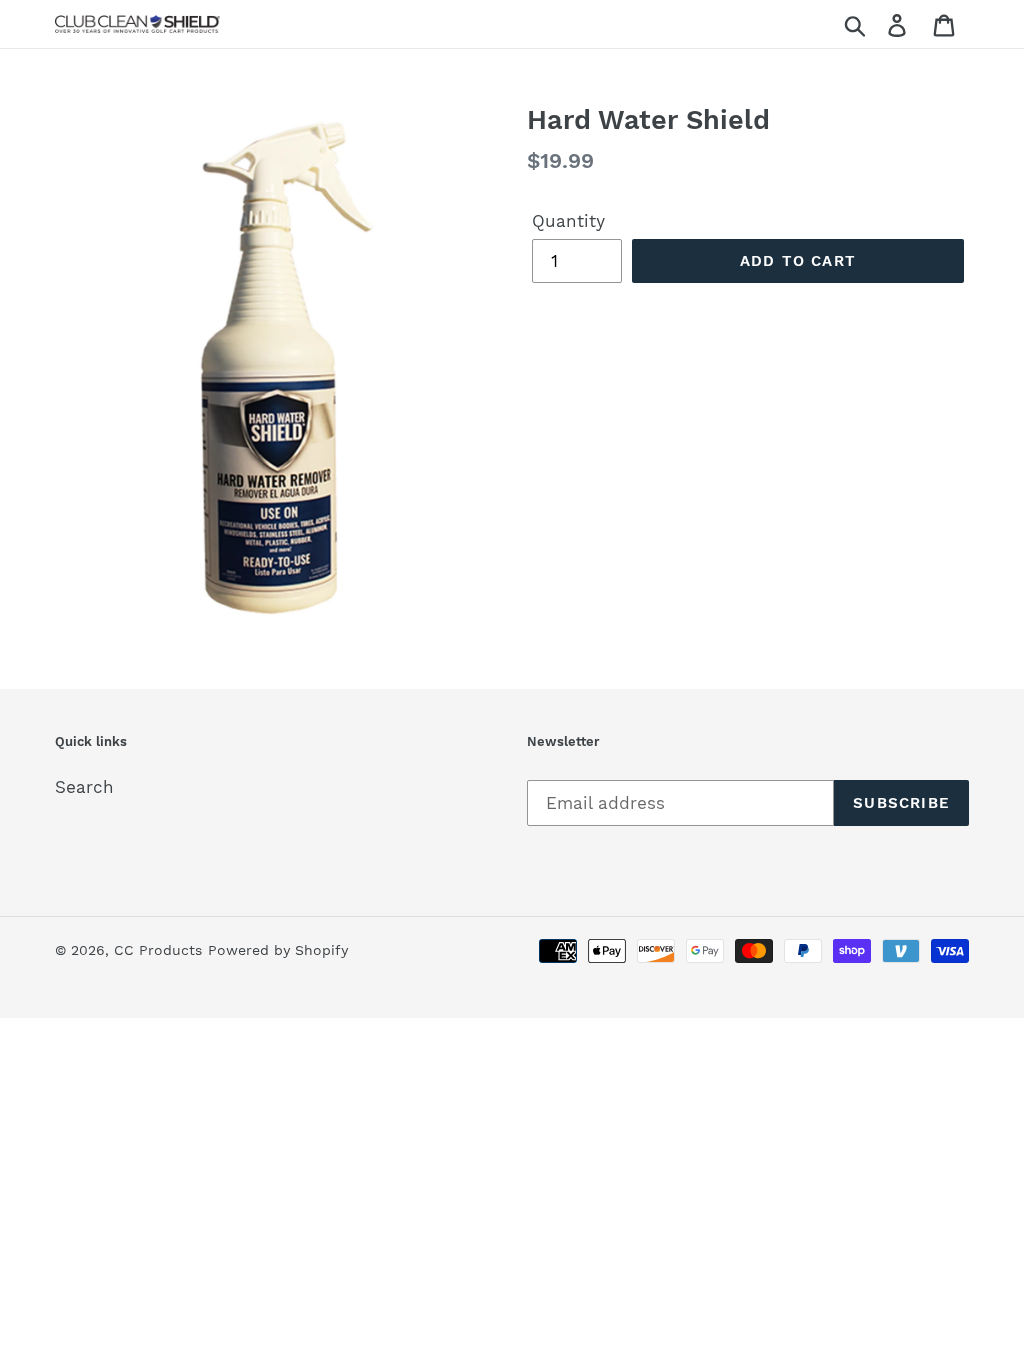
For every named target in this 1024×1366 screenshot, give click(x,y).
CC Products (158, 950)
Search (84, 787)
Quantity (568, 221)
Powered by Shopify (278, 950)
